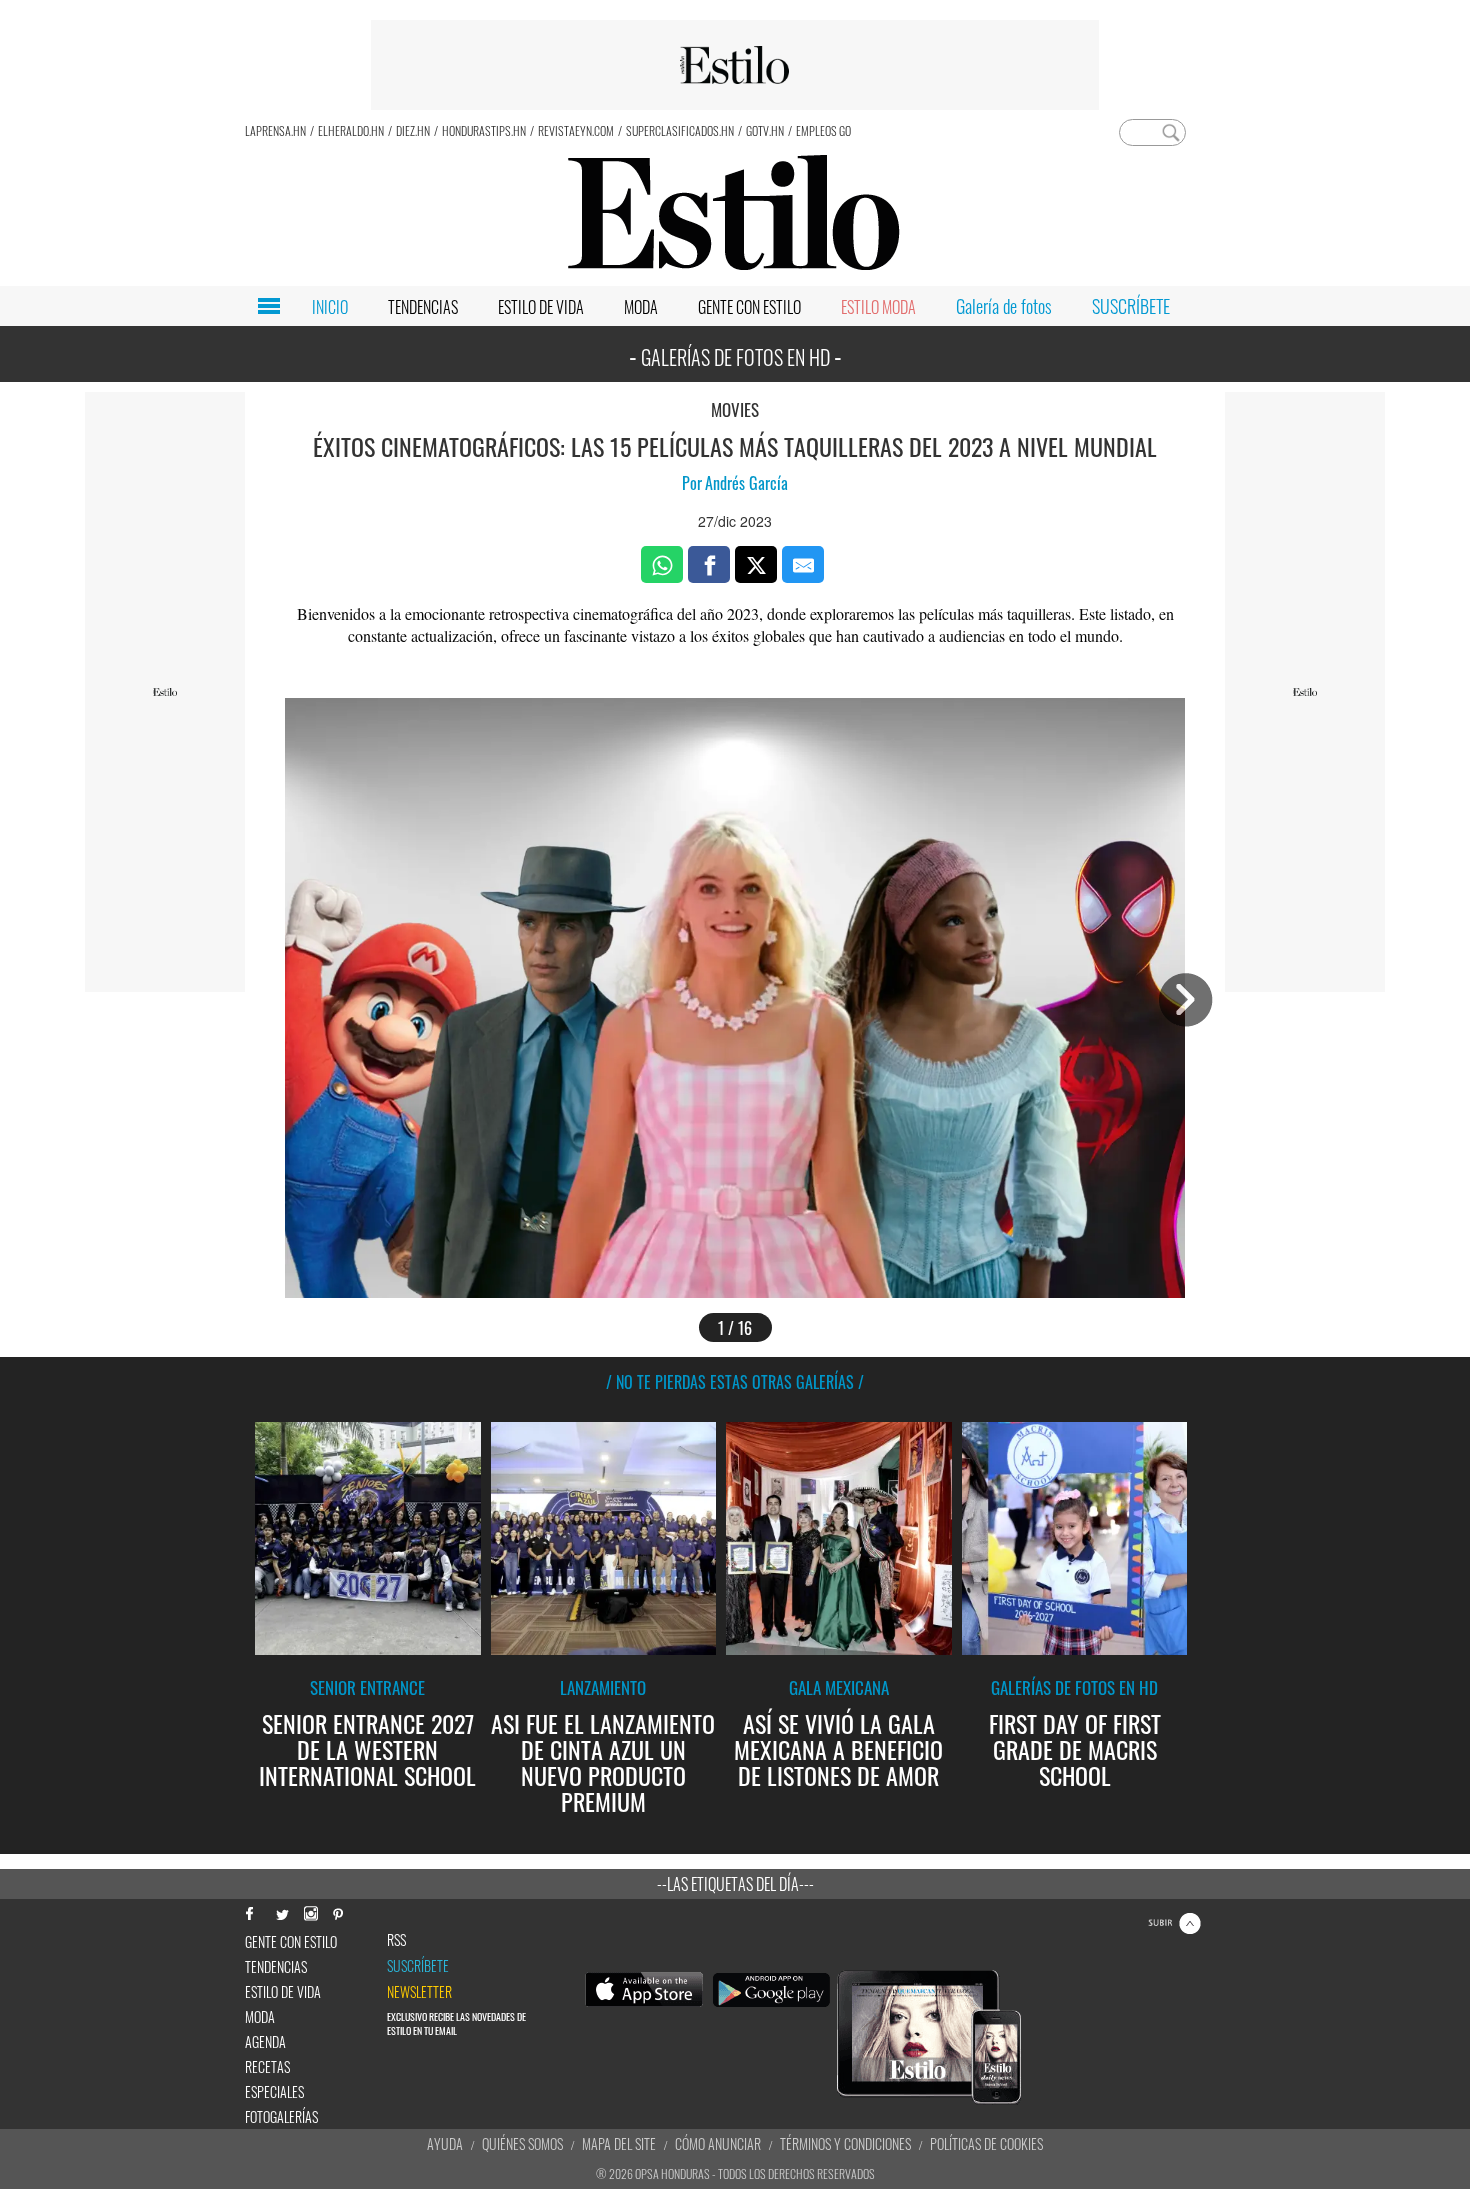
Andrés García (746, 483)
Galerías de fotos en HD (1074, 1687)
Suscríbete (418, 1966)
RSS (396, 1940)
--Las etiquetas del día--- (735, 1884)
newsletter (419, 1992)
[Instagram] (310, 1911)
